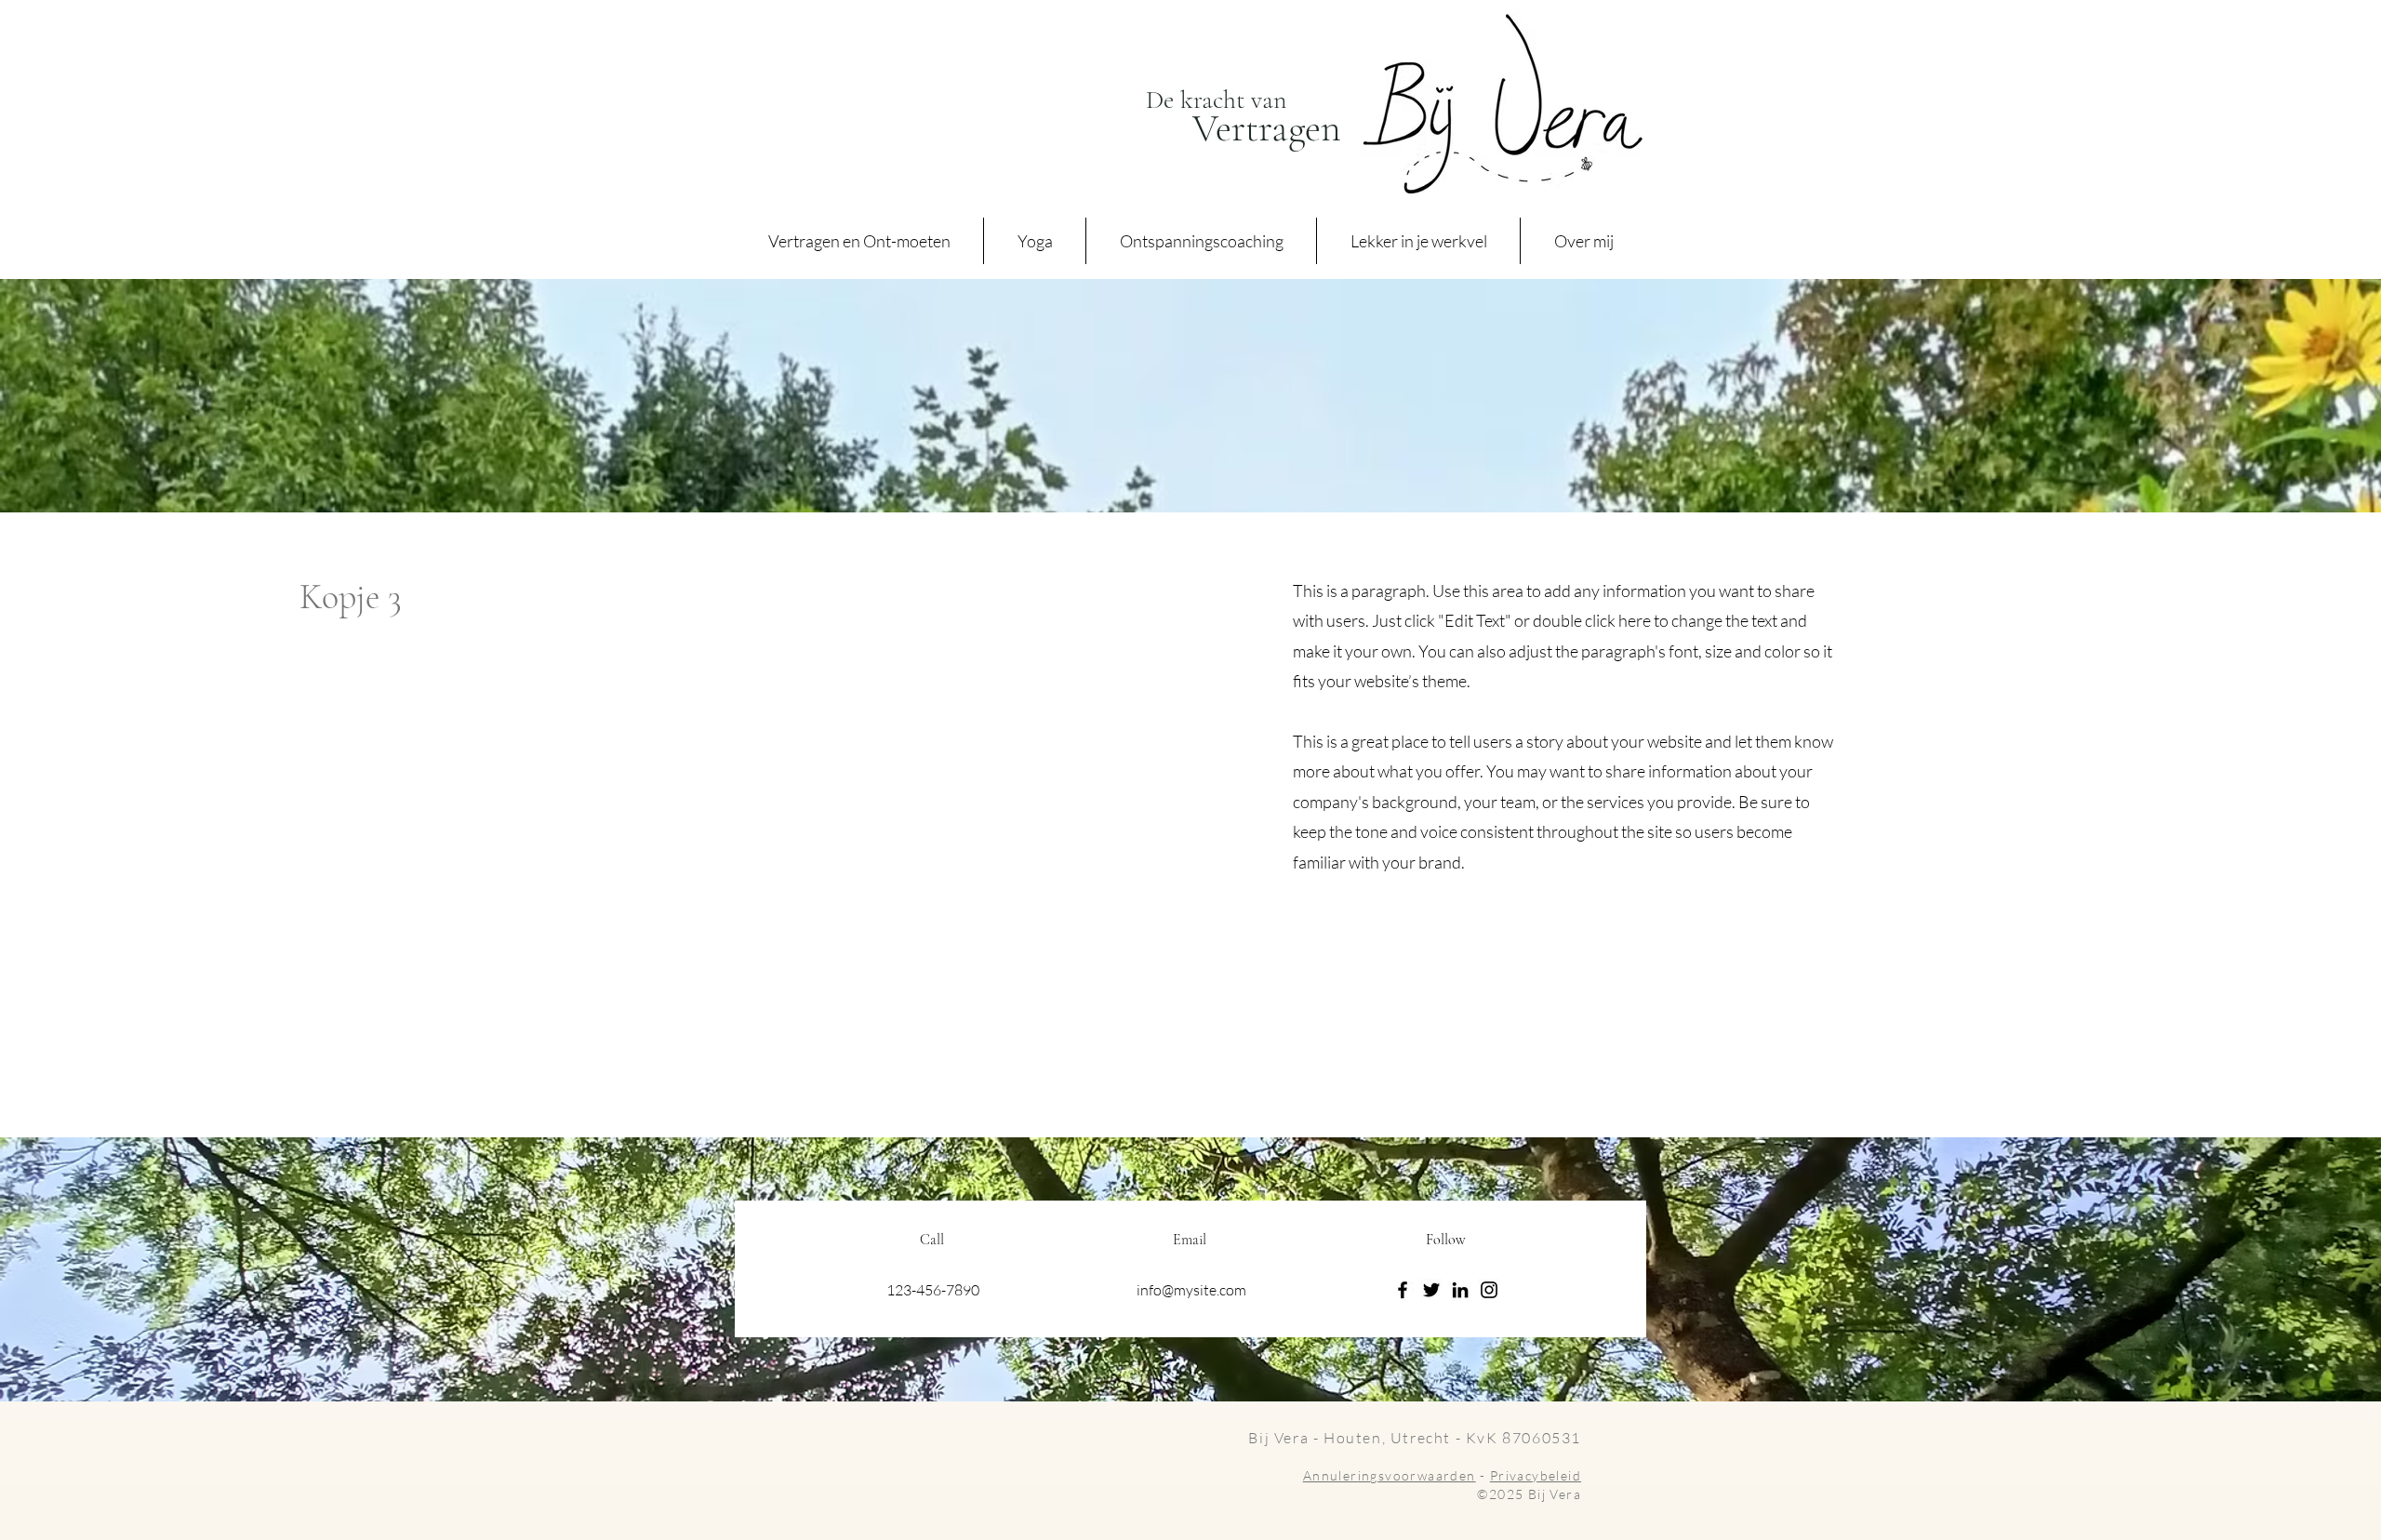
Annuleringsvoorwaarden (1390, 1475)
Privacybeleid (1536, 1475)
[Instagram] (1489, 1290)
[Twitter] (1431, 1290)
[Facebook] (1403, 1290)
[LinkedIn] (1460, 1290)
